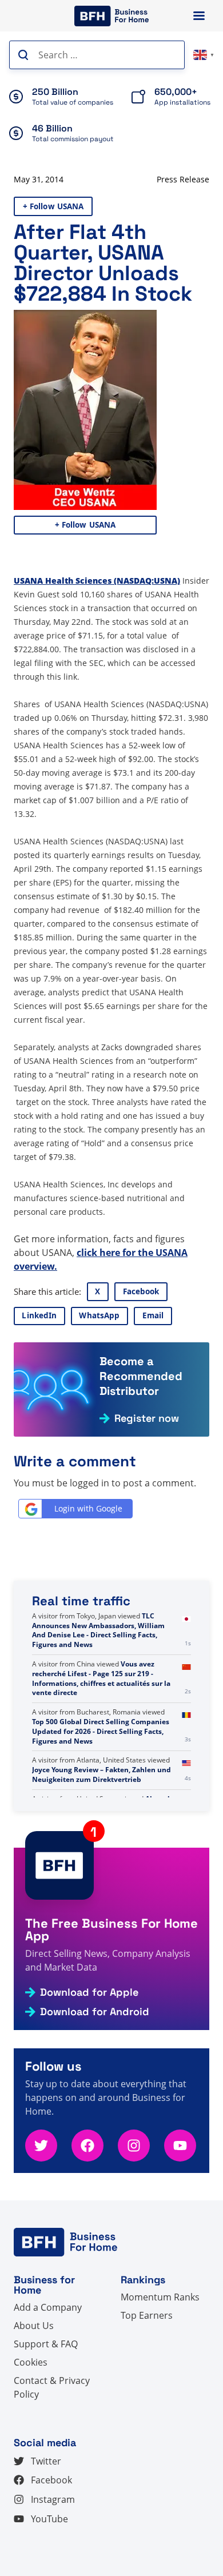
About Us (34, 2326)
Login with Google (88, 1508)
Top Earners (147, 2315)
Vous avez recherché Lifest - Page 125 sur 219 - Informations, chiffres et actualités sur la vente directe (101, 1716)
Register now (147, 1418)
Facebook (141, 1291)
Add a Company (48, 2307)
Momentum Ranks (160, 2297)
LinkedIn (39, 1315)
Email (153, 1315)
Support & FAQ (46, 2344)
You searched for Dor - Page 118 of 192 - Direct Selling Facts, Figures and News (104, 1626)
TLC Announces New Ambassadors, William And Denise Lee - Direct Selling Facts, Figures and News (98, 1668)
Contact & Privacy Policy (52, 2387)
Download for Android (95, 2012)
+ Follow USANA (53, 206)
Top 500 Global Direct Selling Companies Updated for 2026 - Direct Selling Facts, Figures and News (101, 1770)
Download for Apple (89, 1992)
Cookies (31, 2362)
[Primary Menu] (199, 16)
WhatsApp (99, 1315)
